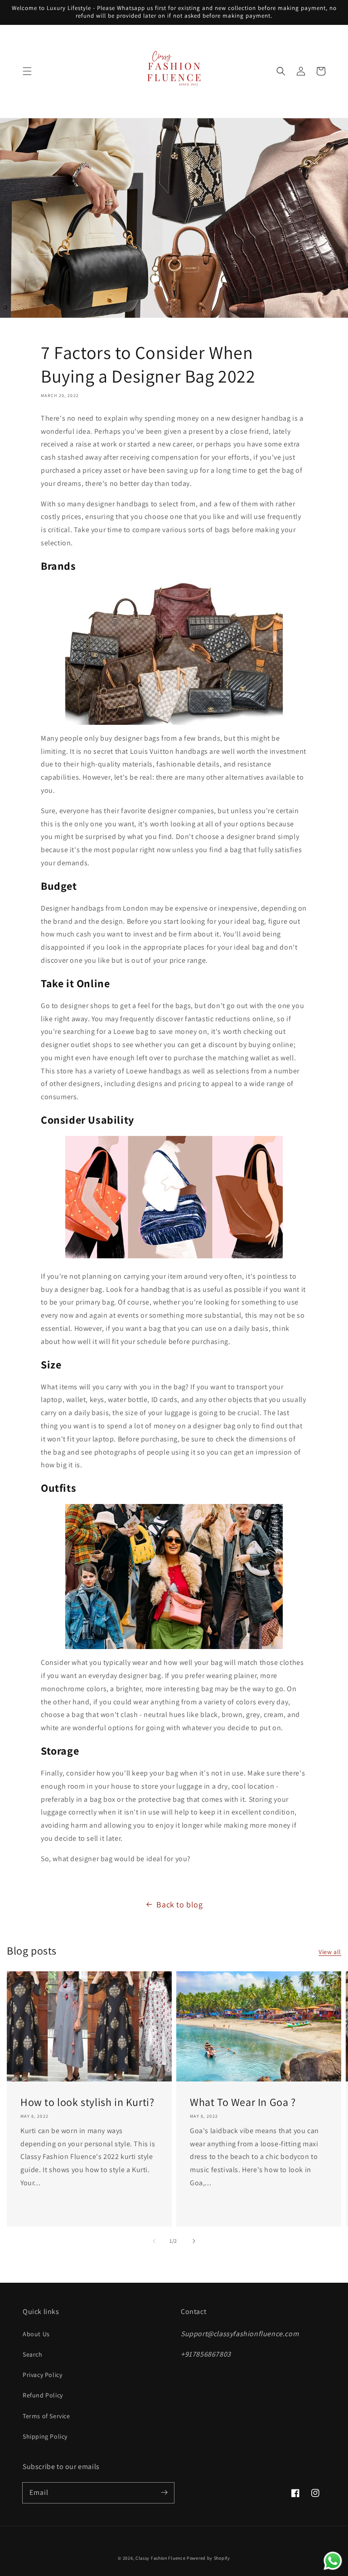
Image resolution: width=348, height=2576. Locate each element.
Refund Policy (43, 2395)
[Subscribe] (164, 2493)
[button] (27, 71)
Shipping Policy (45, 2436)
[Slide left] (154, 2241)
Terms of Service (46, 2416)
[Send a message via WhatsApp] (333, 2561)
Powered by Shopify (208, 2558)
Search (33, 2354)
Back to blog (179, 1904)
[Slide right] (194, 2241)
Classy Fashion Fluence (160, 2558)
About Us (36, 2334)
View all (330, 1952)
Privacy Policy (42, 2375)
